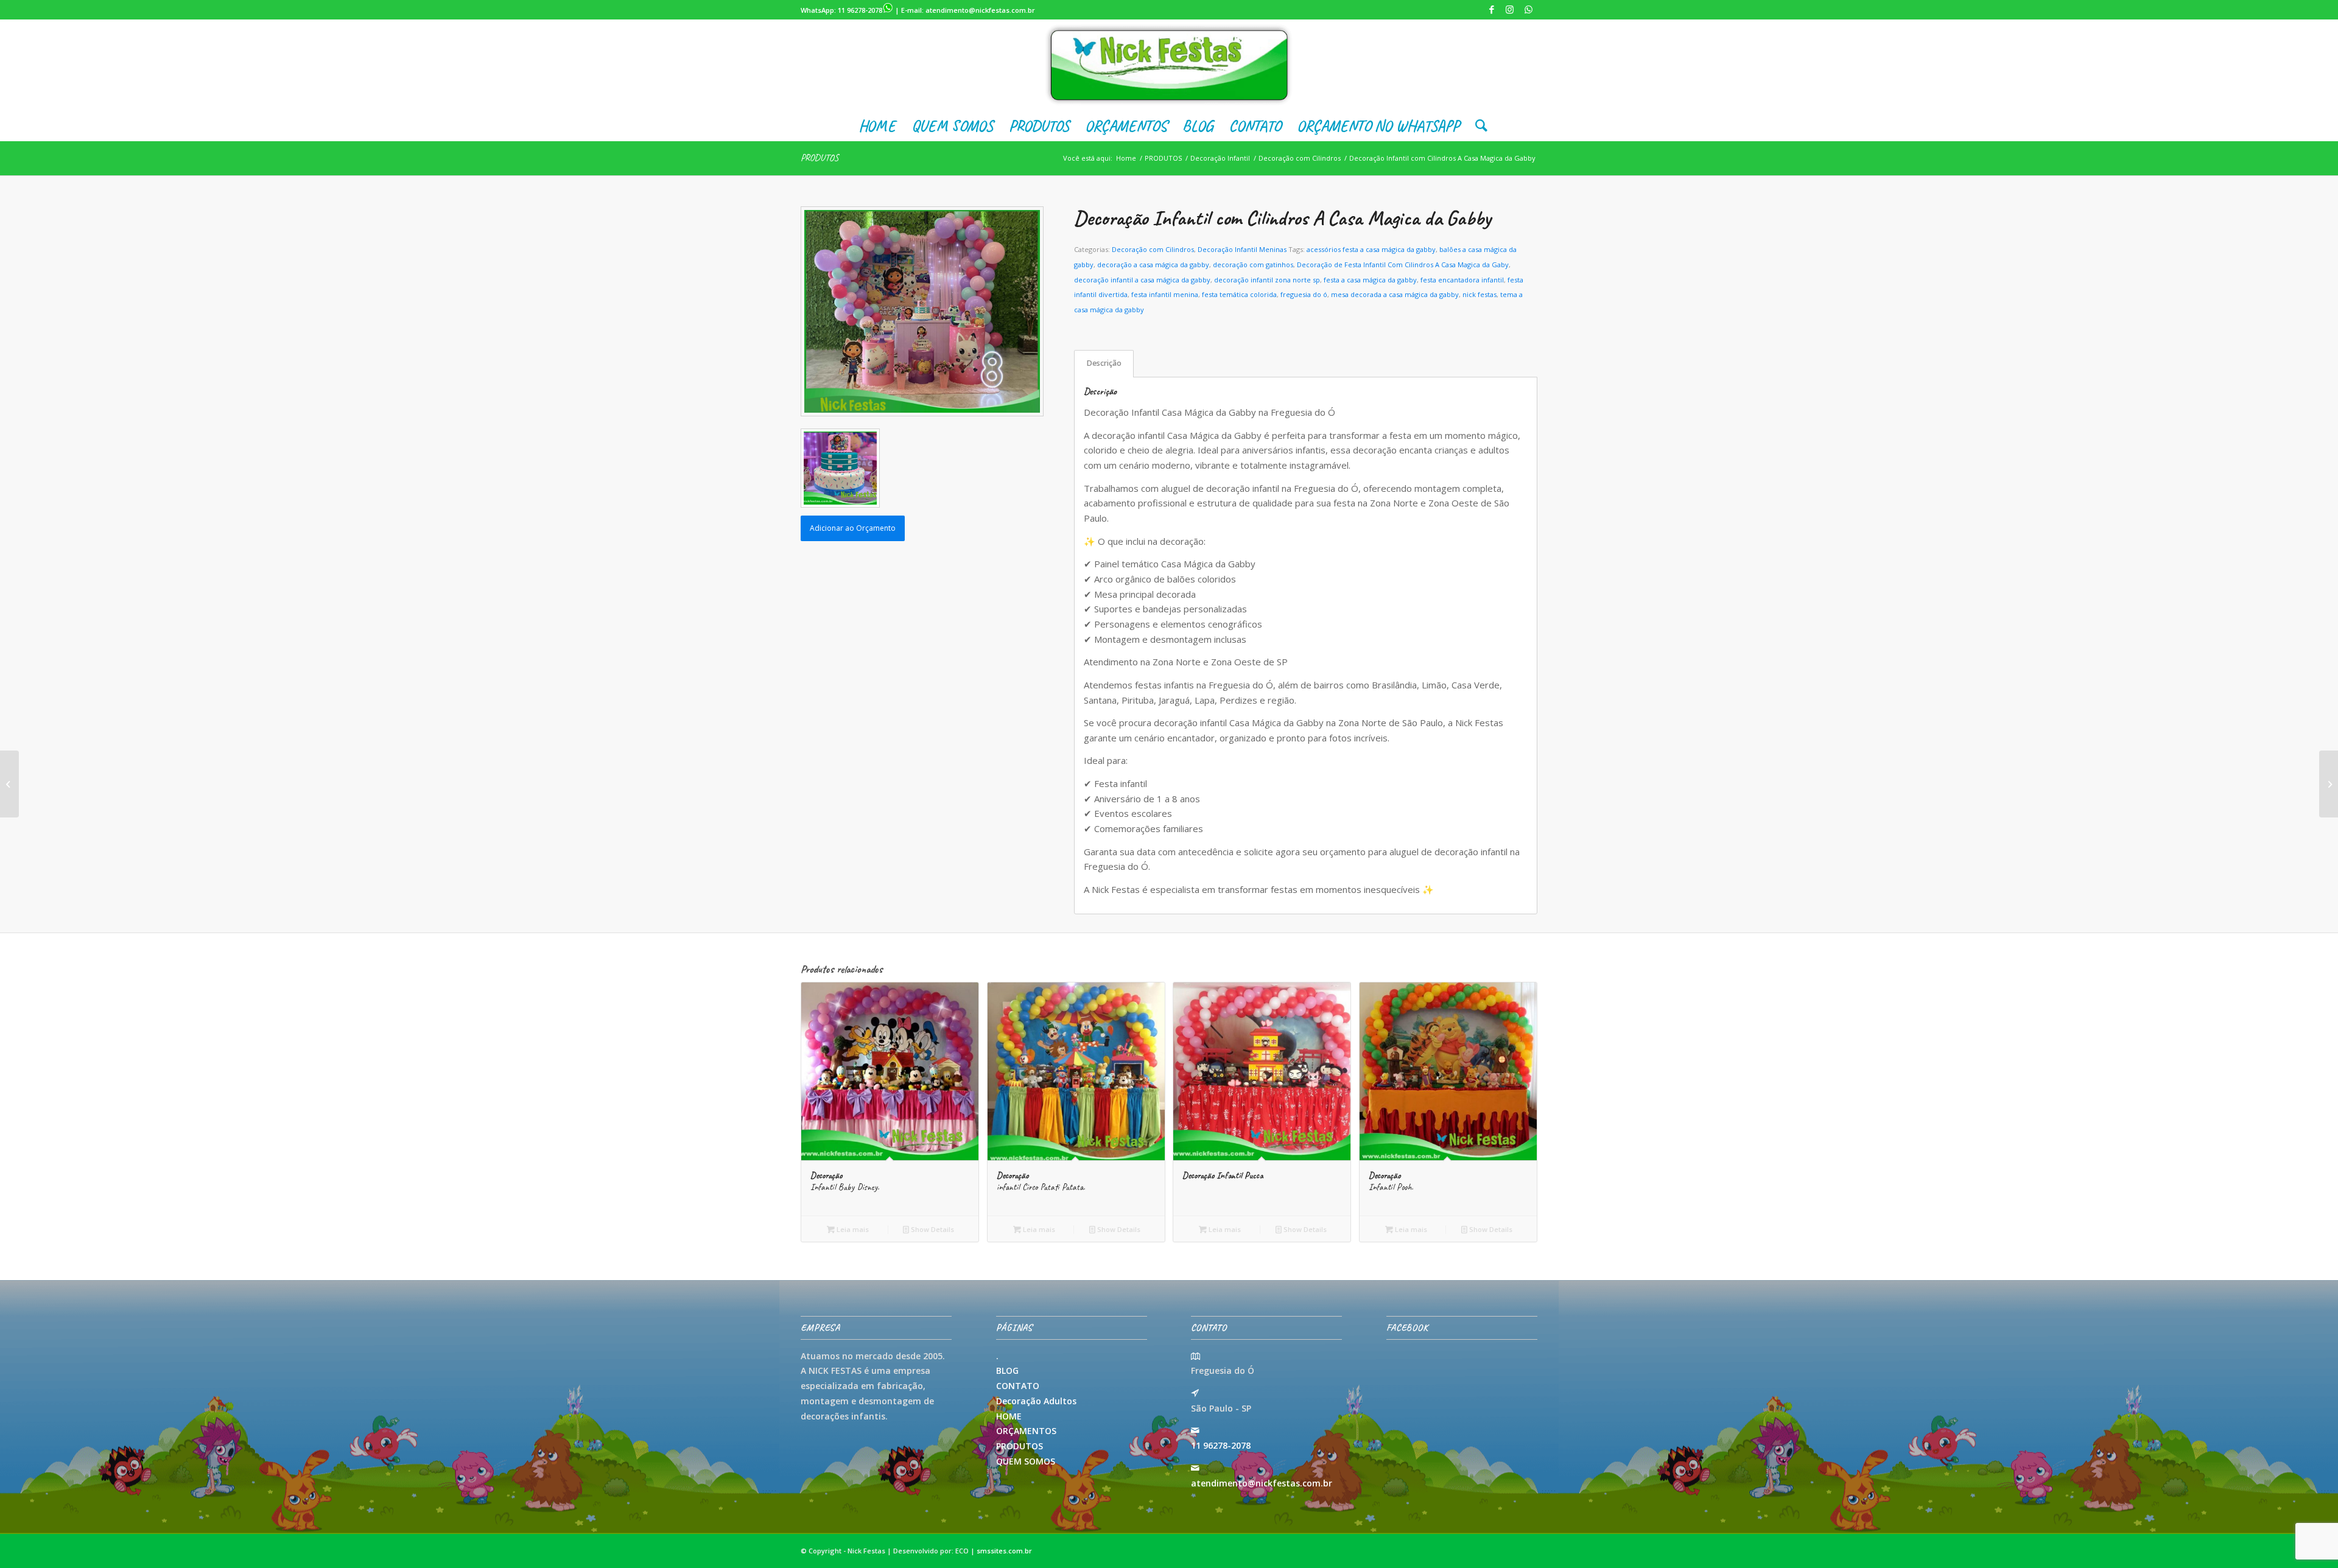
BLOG (1007, 1370)
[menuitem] (877, 126)
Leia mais (852, 1229)
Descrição (1104, 363)
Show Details (932, 1229)
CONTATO (1018, 1386)
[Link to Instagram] (1510, 9)
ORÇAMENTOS (1026, 1431)
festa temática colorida (1239, 294)
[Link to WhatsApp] (1528, 9)
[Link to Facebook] (1491, 9)
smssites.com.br (1004, 1551)
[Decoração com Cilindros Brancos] (9, 784)
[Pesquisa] (1477, 126)
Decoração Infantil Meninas (1242, 249)
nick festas (1480, 294)
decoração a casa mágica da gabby (1153, 264)
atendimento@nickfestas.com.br (980, 10)
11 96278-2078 (860, 10)
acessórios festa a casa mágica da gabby (1371, 249)
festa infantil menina (1165, 294)
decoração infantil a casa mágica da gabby (1142, 280)
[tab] (1104, 364)
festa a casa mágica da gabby (1370, 280)
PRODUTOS (820, 158)
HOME (1009, 1416)
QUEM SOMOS (1026, 1461)
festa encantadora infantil (1462, 280)
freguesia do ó (1304, 294)
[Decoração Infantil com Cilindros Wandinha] (2329, 784)
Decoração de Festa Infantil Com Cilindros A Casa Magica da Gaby (1403, 264)
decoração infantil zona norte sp (1267, 280)
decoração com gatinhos (1253, 264)
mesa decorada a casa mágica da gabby (1395, 294)
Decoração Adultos (1036, 1401)
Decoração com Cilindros (1153, 249)
